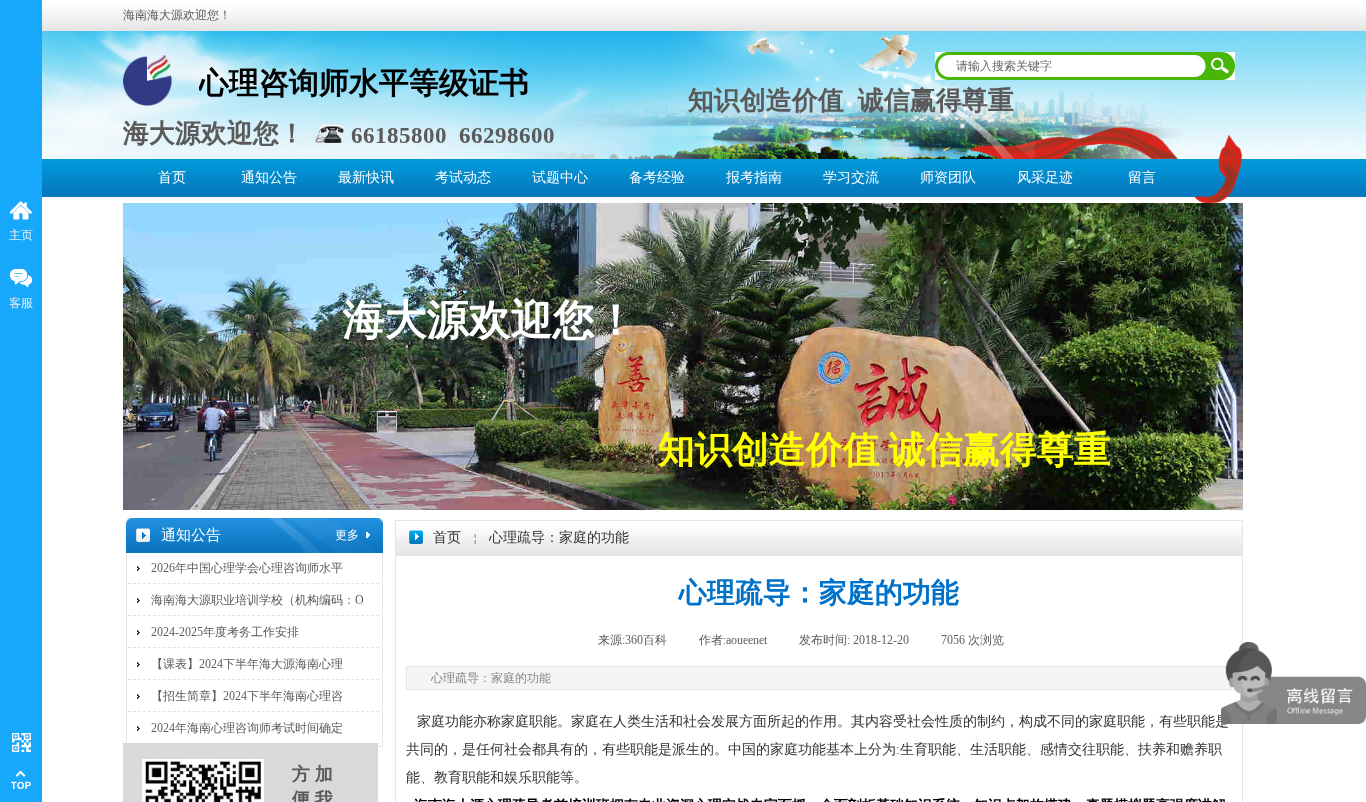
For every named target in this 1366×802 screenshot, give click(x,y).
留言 (1142, 177)
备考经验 (657, 177)
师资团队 (948, 177)
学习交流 (851, 177)
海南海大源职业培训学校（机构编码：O (257, 600)
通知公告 (269, 177)
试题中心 (560, 177)
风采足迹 (1045, 177)
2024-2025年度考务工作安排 (225, 632)
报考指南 (754, 177)
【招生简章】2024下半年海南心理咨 (247, 696)
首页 (172, 177)
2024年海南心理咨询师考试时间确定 (247, 728)
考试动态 (463, 177)
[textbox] (1072, 66)
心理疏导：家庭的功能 (559, 537)
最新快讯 (366, 177)
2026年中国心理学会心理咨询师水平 (247, 568)
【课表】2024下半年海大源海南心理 (247, 664)
